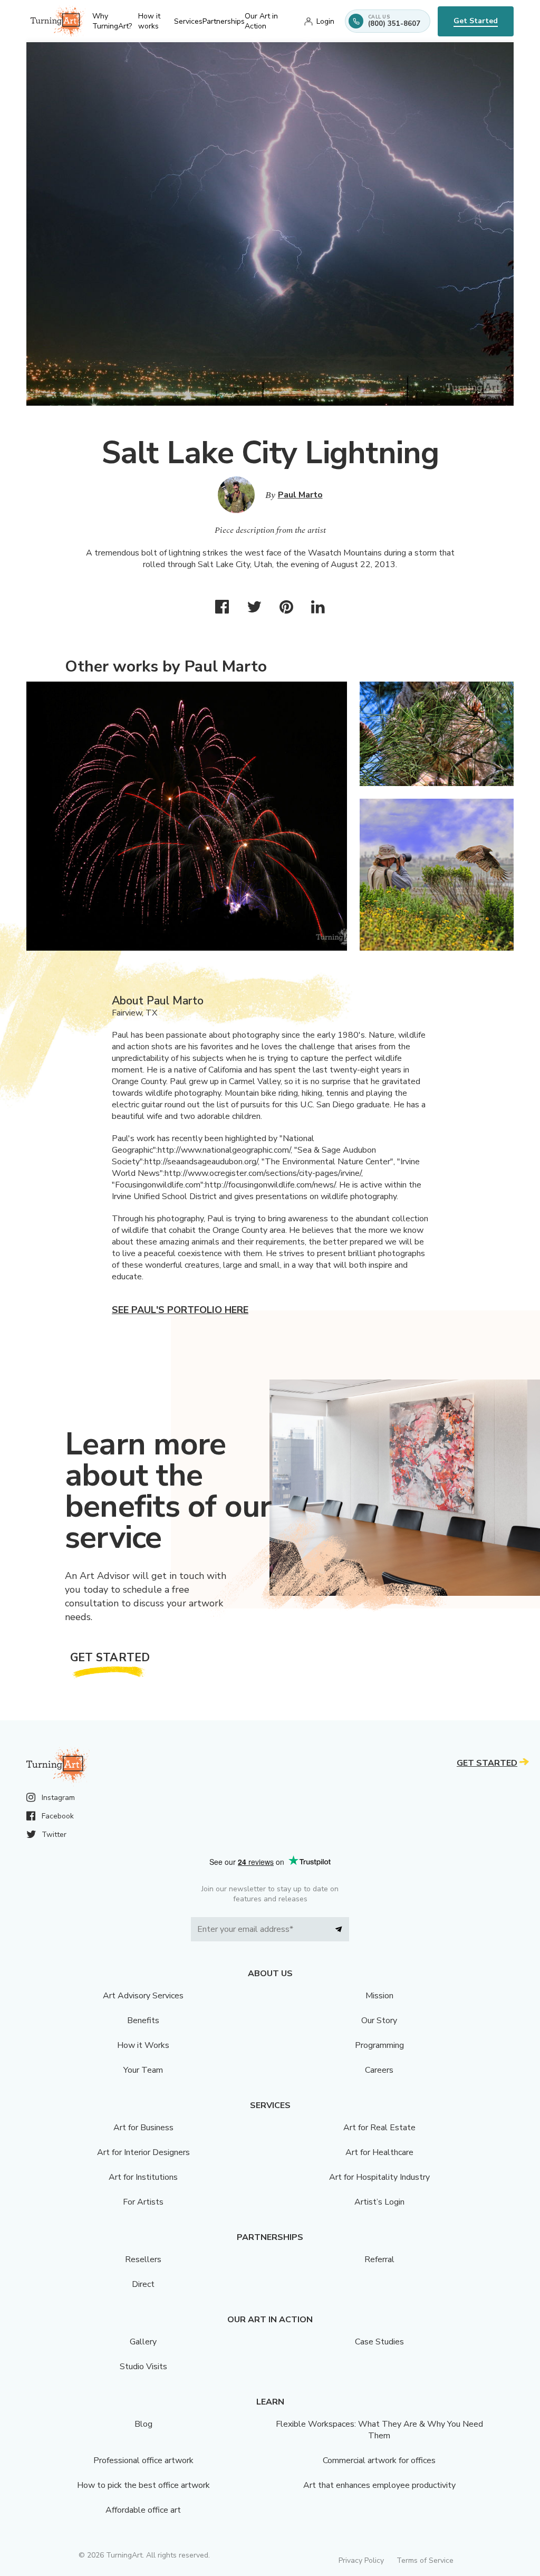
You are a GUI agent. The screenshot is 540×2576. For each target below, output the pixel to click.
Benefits (143, 2020)
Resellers (143, 2259)
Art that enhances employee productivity (379, 2485)
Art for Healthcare (379, 2152)
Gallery (143, 2342)
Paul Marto (300, 495)
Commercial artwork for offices (379, 2460)
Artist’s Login (379, 2202)
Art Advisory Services (143, 1996)
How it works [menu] (149, 21)
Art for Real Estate (379, 2128)
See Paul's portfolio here (180, 1310)
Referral (379, 2259)
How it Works (143, 2045)
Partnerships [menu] (224, 21)
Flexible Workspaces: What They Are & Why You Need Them (379, 2430)
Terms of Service (425, 2560)
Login (325, 21)
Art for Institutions (143, 2177)
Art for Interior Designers (143, 2152)
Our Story (379, 2020)
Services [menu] (188, 21)
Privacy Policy (361, 2560)
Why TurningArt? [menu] (112, 21)
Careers (379, 2070)
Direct (143, 2284)
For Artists (143, 2202)
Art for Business (143, 2128)
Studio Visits (143, 2367)
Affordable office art (143, 2510)
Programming (379, 2045)
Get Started (476, 21)
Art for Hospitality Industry (379, 2177)
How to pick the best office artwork (143, 2485)
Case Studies (379, 2342)
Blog (143, 2424)
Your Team (143, 2070)
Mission (379, 1996)
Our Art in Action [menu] (261, 21)
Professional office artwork (143, 2460)
